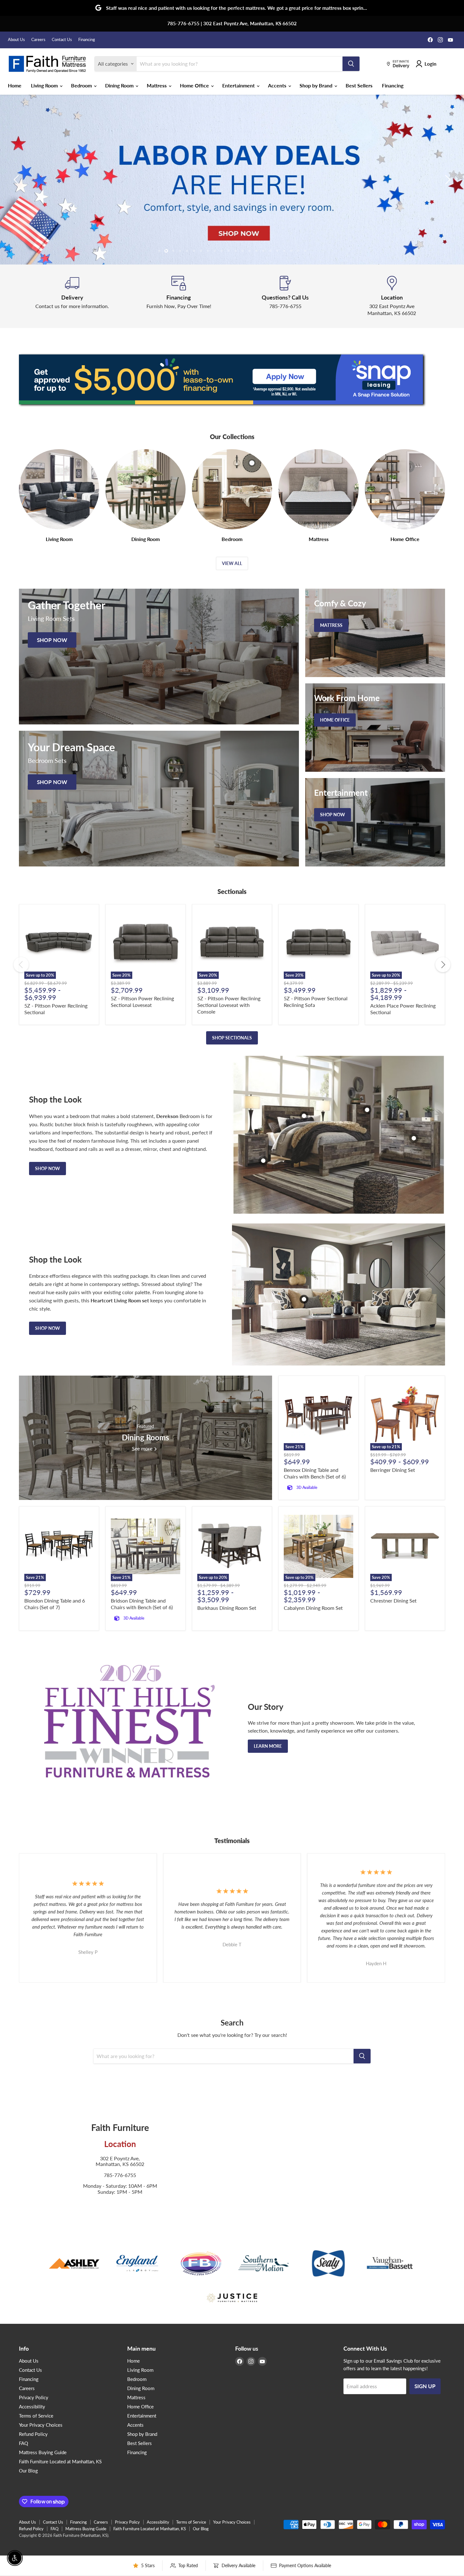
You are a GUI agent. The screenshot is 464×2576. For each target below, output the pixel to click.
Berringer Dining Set (393, 1470)
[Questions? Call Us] (285, 296)
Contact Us (62, 40)
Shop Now (48, 1168)
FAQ (24, 2443)
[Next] (443, 965)
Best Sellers (359, 85)
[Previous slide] (17, 180)
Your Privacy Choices (41, 2425)
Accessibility (32, 2406)
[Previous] (21, 965)
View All (232, 563)
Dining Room (120, 85)
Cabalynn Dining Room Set (313, 1608)
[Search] (351, 64)
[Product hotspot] (304, 1116)
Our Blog (28, 2471)
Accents (278, 85)
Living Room (45, 85)
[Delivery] (72, 296)
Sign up (425, 2386)
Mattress (157, 85)
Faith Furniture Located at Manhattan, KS (60, 2461)
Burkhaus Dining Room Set (227, 1608)
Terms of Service (36, 2416)
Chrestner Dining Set (393, 1600)
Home (15, 85)
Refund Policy (33, 2434)
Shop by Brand (317, 85)
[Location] (392, 296)
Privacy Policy (34, 2397)
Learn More (268, 1746)
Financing (87, 40)
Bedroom (82, 85)
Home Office (195, 85)
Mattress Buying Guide (43, 2452)
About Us (16, 40)
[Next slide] (447, 180)
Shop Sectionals (232, 1038)
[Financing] (179, 296)
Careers (38, 40)
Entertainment (239, 85)
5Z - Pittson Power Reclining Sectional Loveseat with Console (229, 1005)
